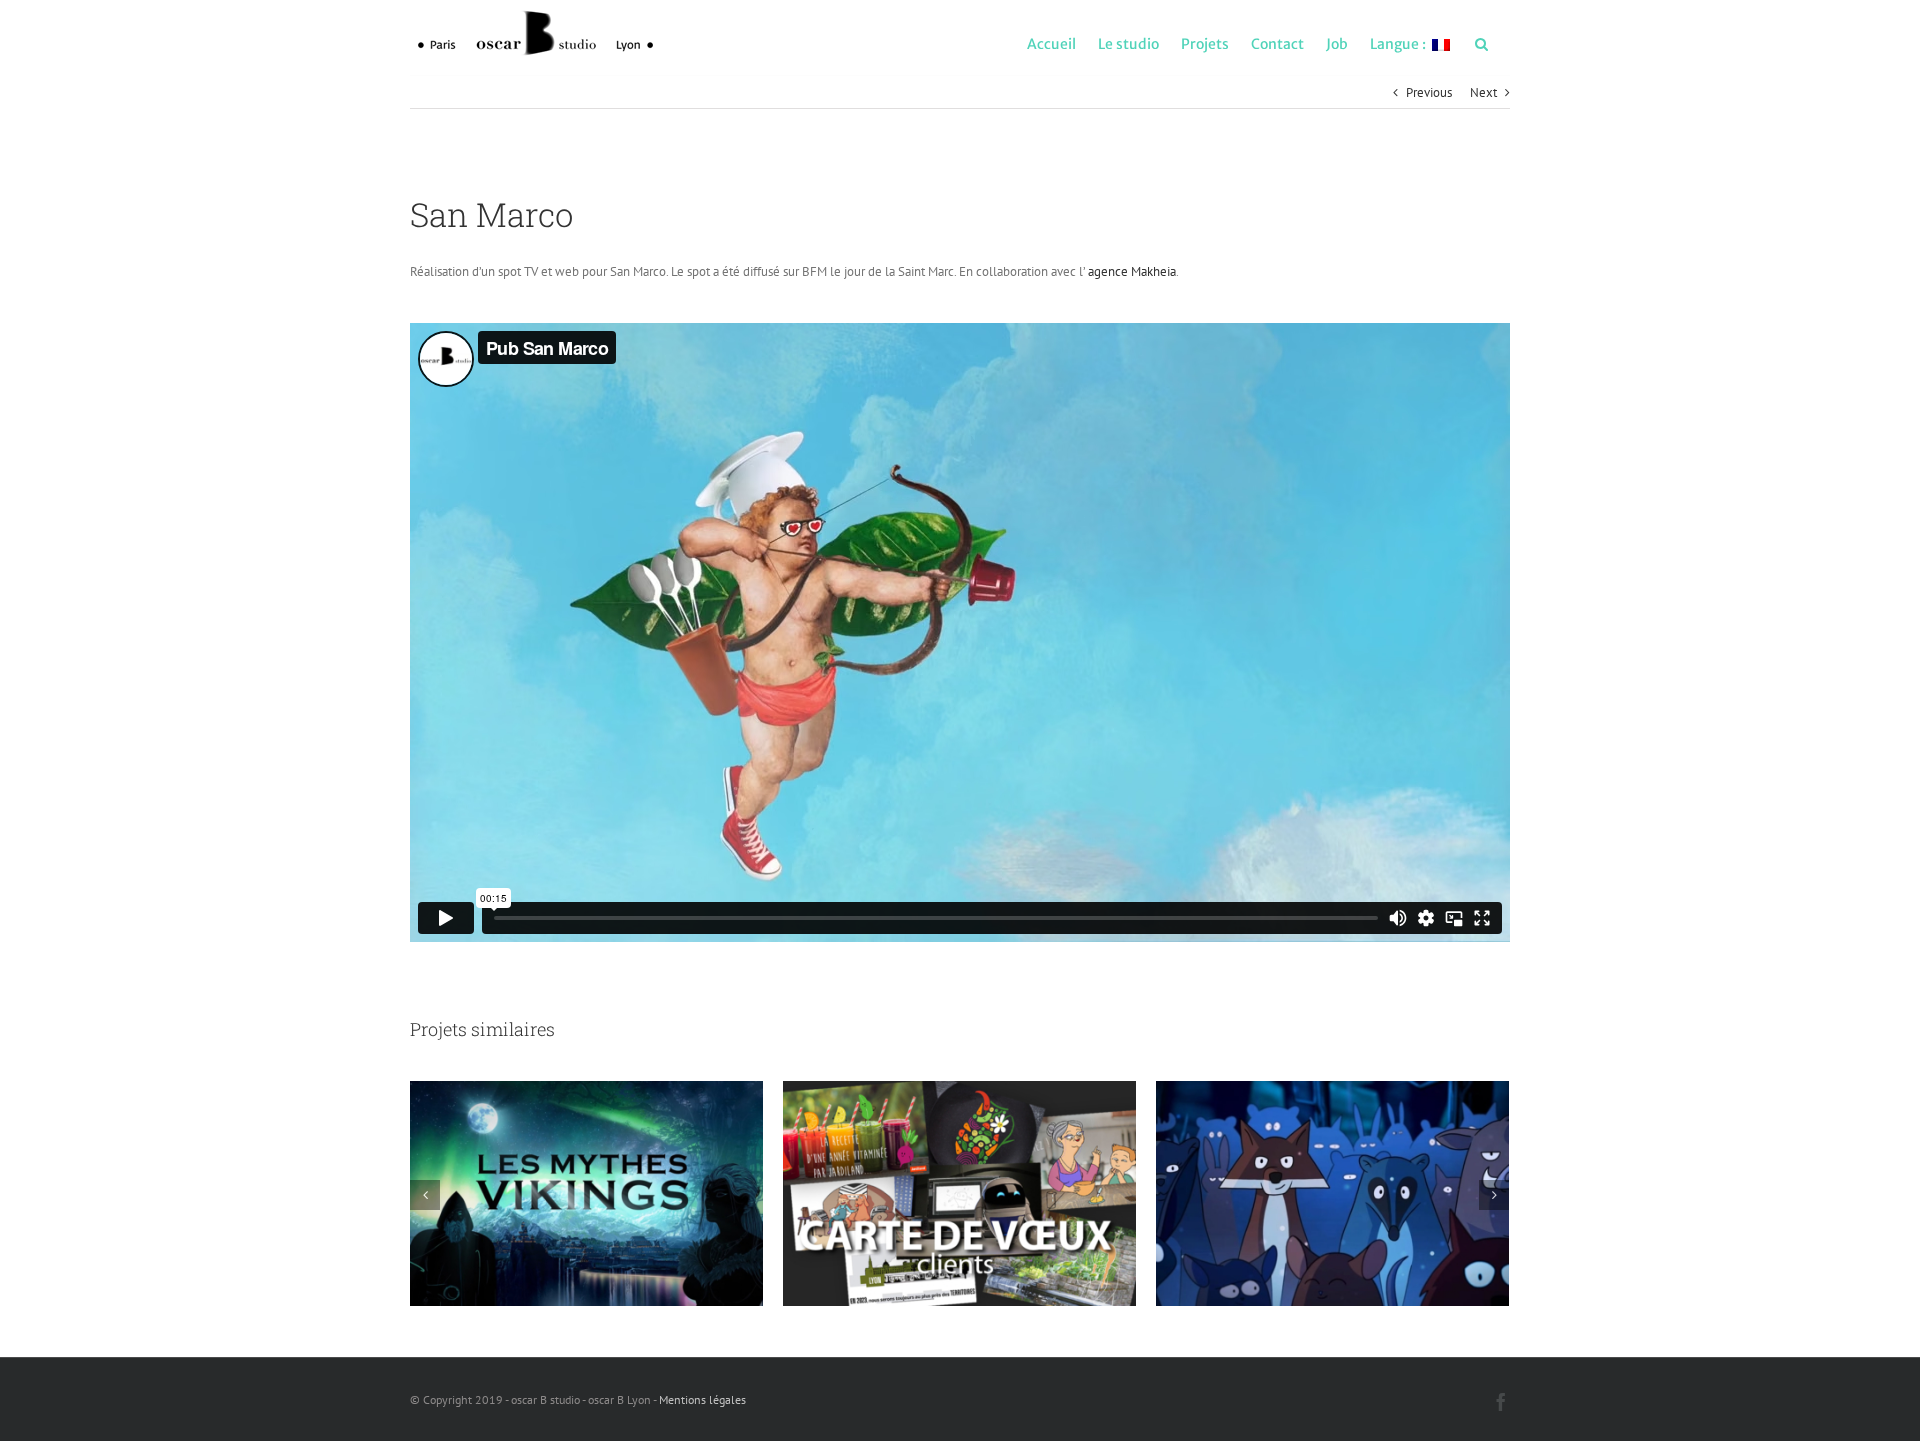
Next (1483, 92)
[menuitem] (1051, 43)
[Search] (1481, 43)
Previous (1429, 92)
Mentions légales (702, 1399)
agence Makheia (1132, 271)
